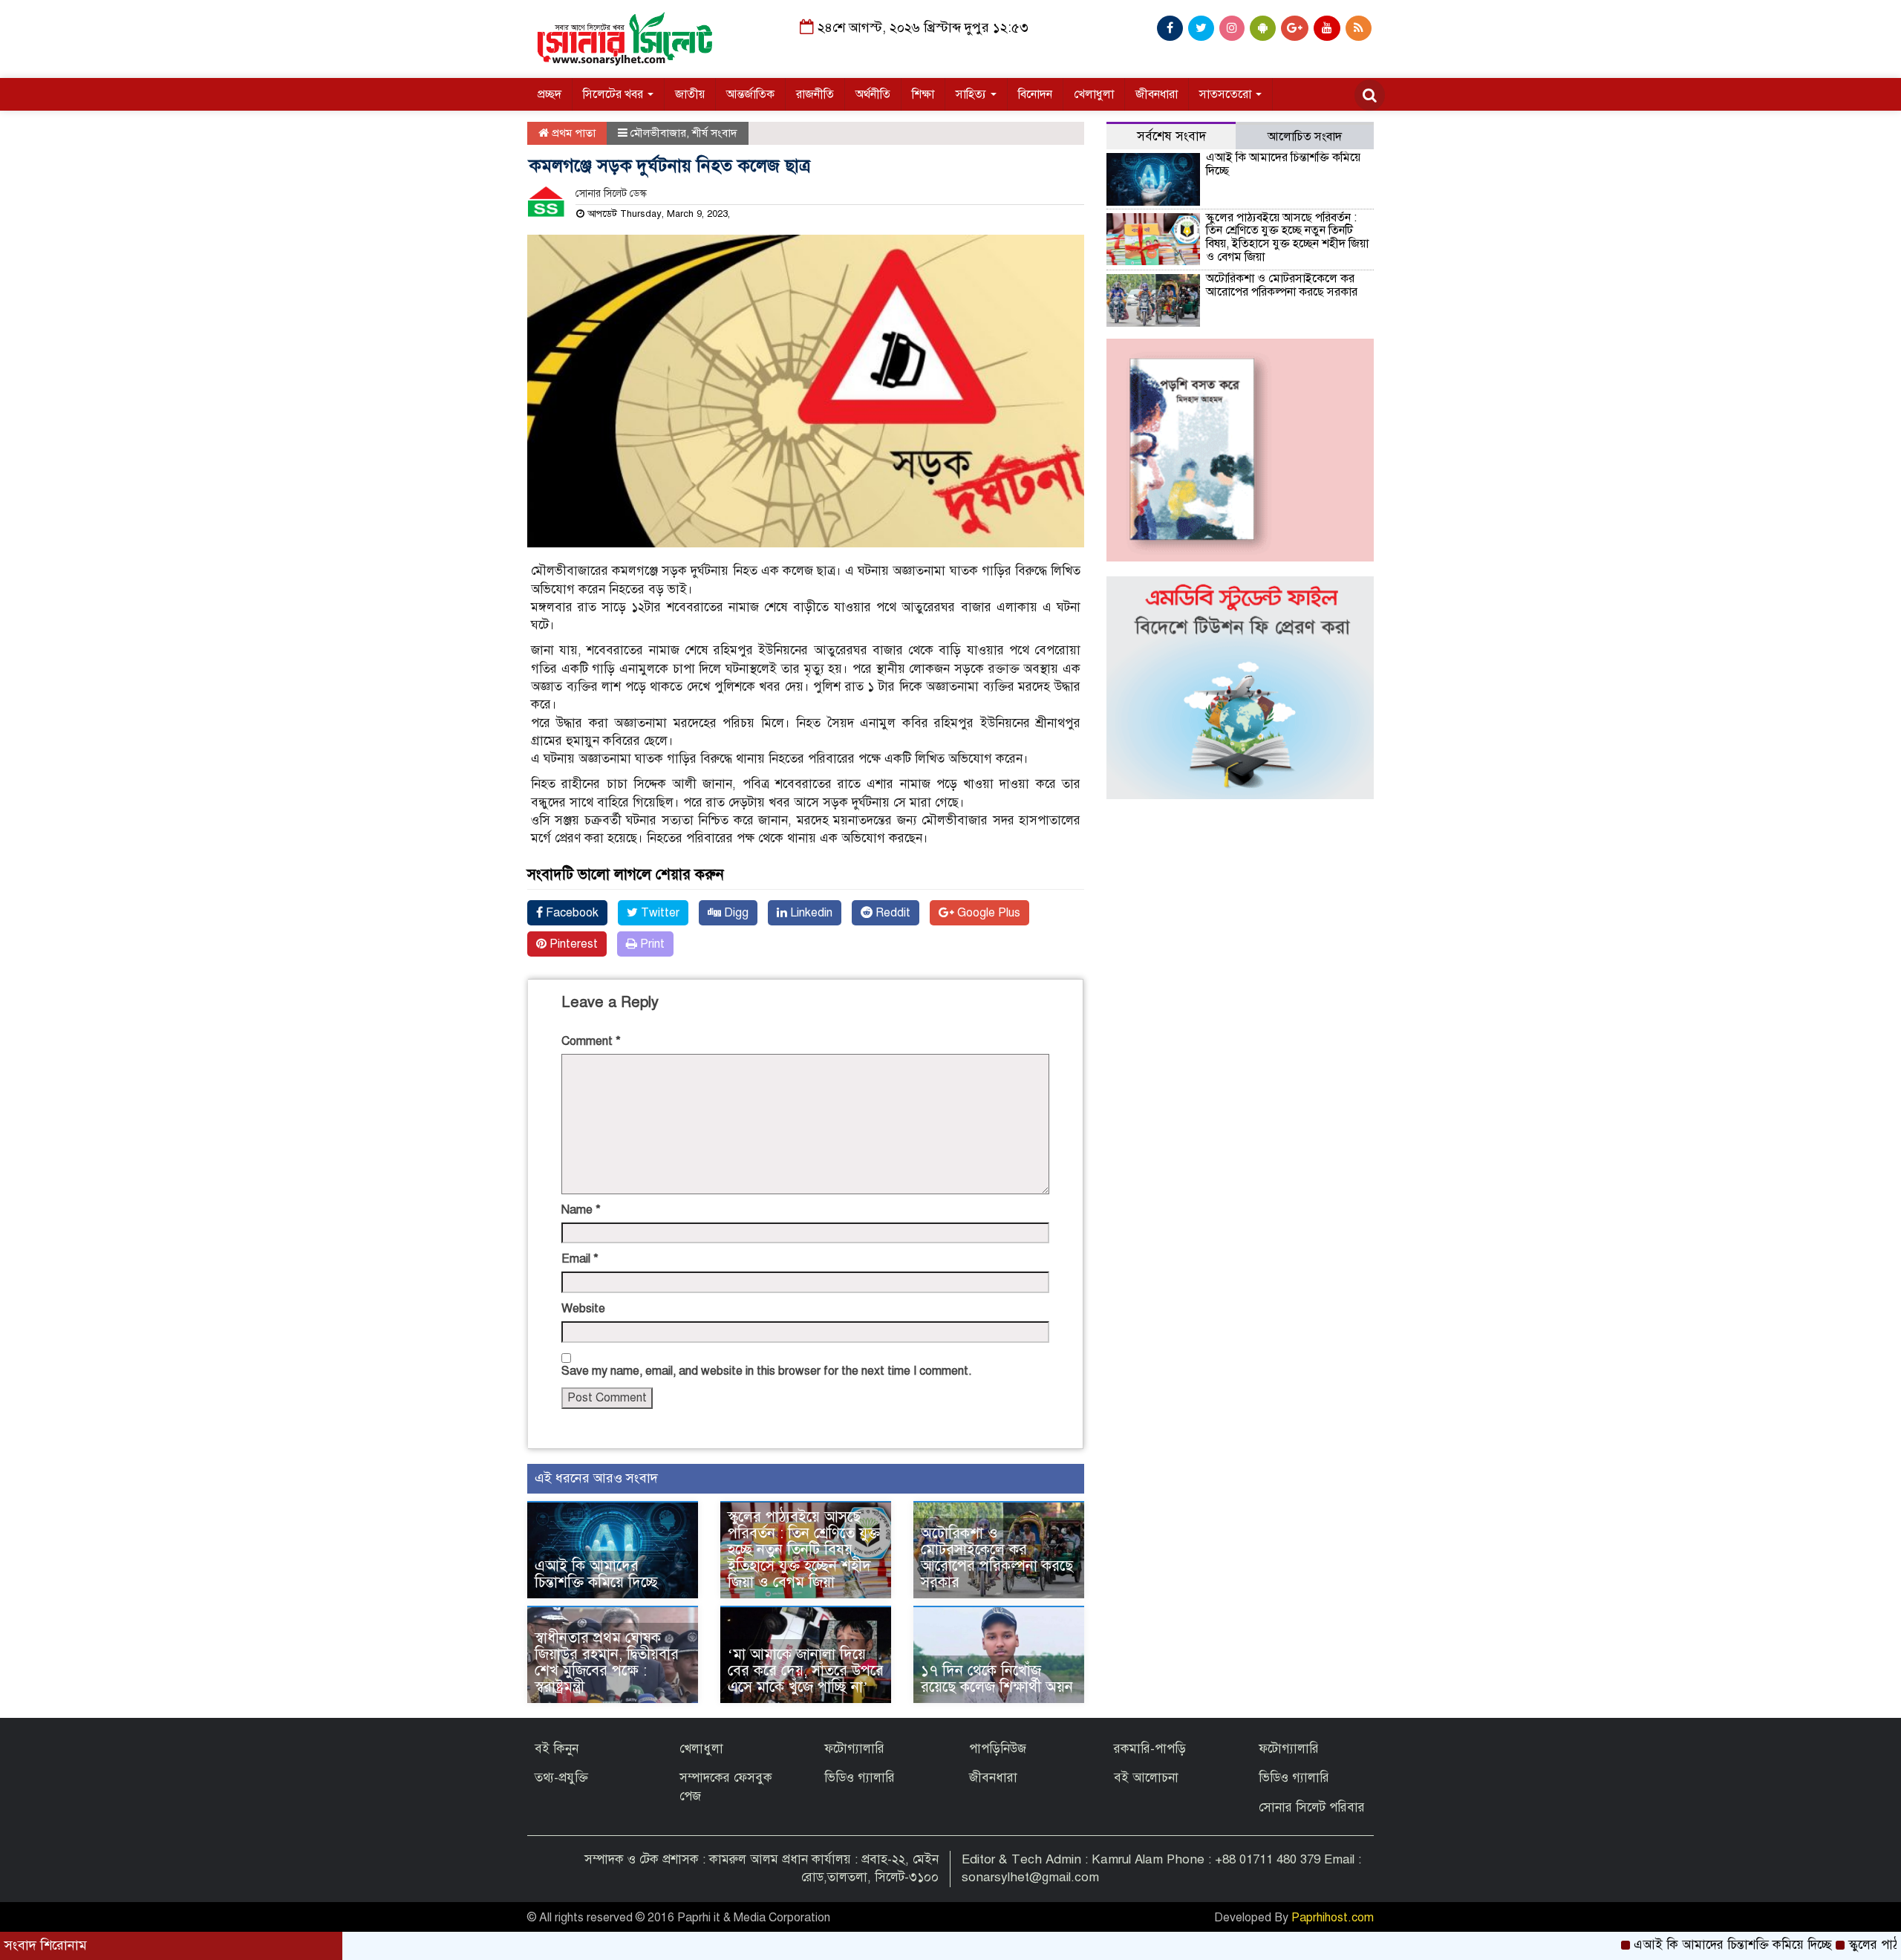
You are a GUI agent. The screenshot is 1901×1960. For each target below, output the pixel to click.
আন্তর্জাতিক (750, 94)
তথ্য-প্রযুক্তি (561, 1778)
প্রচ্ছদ (550, 94)
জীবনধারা (1157, 94)
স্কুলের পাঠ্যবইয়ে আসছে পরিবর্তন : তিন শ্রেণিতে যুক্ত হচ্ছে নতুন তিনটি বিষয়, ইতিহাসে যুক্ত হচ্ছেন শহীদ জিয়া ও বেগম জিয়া (804, 1550)
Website (583, 1309)
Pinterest (572, 944)
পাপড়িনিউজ (998, 1749)
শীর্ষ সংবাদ (715, 133)
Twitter (659, 913)
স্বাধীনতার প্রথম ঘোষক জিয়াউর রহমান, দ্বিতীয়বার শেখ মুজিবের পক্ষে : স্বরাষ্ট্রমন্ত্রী (607, 1663)
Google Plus (987, 913)
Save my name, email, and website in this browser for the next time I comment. (767, 1371)
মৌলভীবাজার (658, 133)
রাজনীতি (815, 94)
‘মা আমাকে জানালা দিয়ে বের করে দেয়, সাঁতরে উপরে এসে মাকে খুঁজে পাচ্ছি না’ (806, 1671)
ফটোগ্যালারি (854, 1749)
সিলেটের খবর (614, 94)
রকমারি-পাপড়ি (1150, 1749)
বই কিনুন (557, 1749)
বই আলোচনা (1146, 1778)
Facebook (571, 913)
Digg (735, 913)
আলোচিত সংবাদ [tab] (1305, 137)
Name (581, 1210)
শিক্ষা (923, 94)
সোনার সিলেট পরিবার (1312, 1807)
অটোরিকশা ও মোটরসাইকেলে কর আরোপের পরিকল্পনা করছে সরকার (997, 1558)
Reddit (891, 913)
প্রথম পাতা (572, 133)
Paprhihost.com (1333, 1918)
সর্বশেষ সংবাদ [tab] (1171, 136)
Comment (591, 1041)
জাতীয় (690, 94)
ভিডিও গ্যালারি (860, 1778)
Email (580, 1259)
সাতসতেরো (1227, 94)
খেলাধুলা (1094, 94)
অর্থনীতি (873, 94)
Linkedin (810, 913)
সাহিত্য (972, 94)
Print (651, 944)
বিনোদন (1035, 94)
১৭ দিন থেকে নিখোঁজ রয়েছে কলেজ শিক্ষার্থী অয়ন (997, 1679)
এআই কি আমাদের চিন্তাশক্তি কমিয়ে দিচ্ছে (596, 1574)
